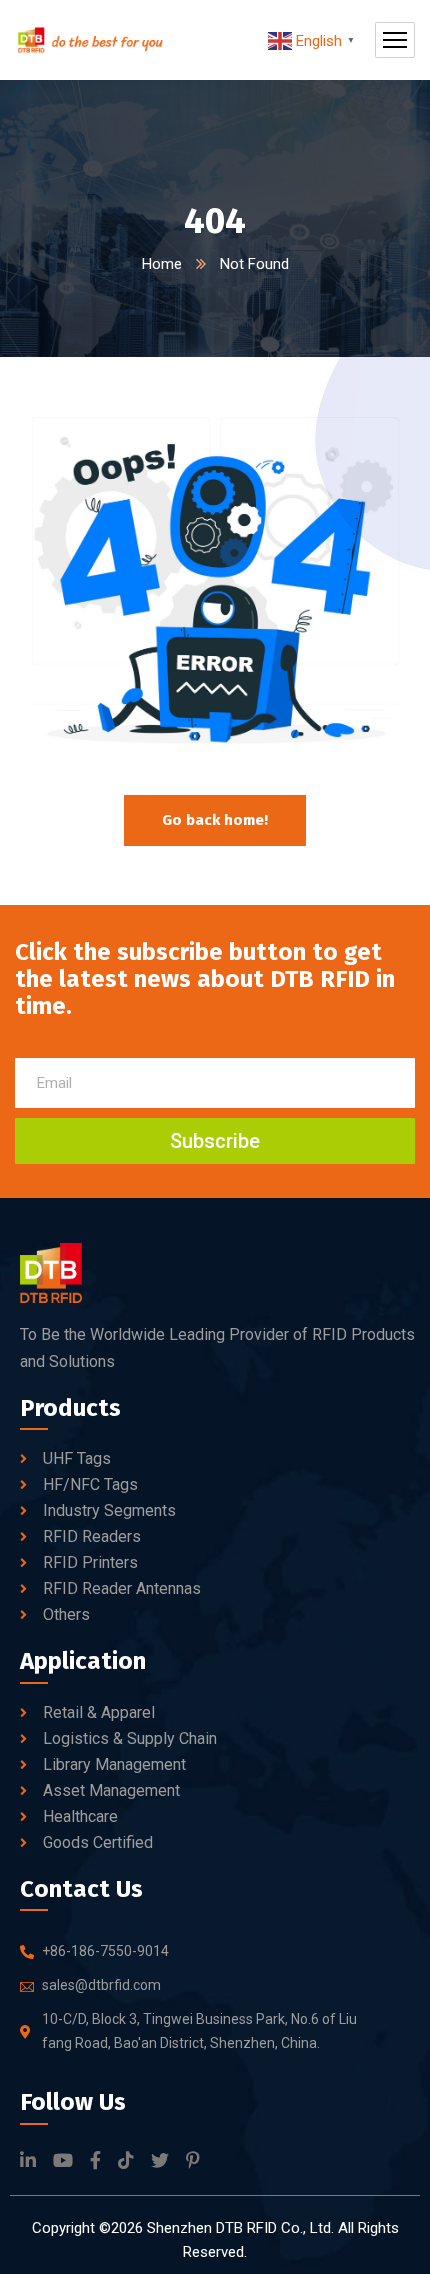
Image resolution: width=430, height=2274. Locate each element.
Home (162, 264)
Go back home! (215, 820)
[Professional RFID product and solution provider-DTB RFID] (90, 40)
